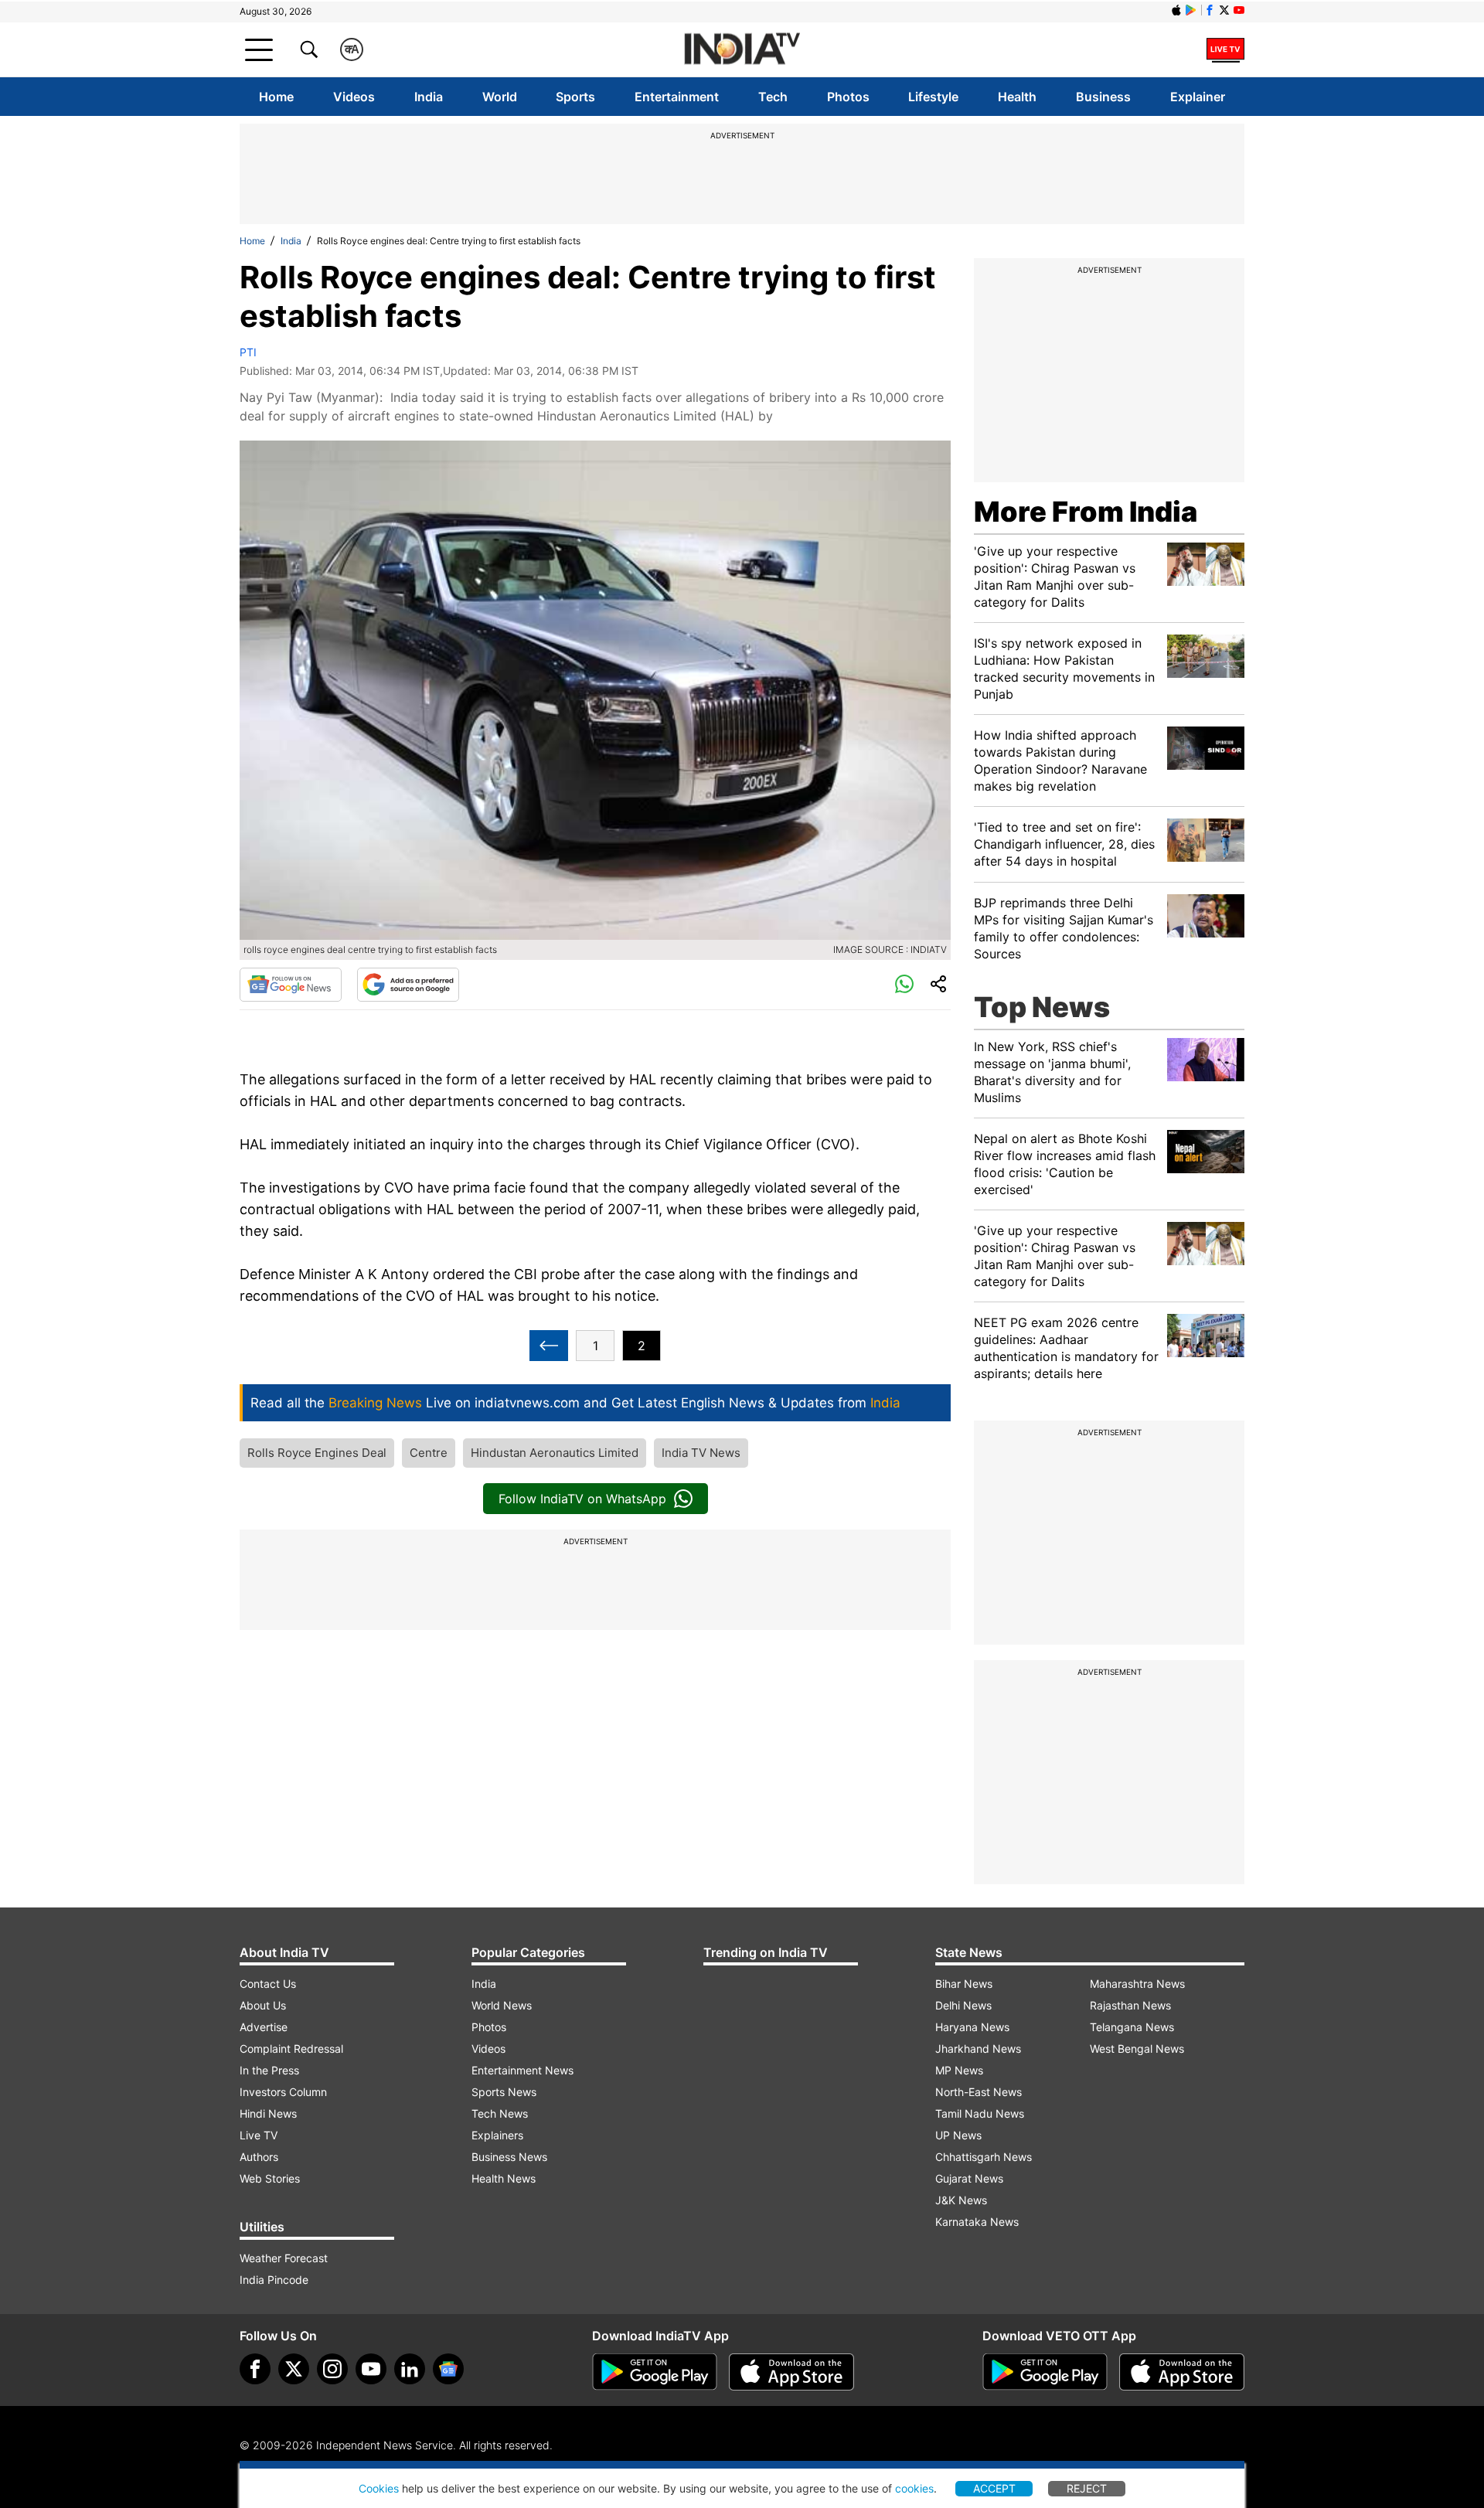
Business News (509, 2157)
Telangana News (1132, 2027)
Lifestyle (933, 97)
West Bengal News (1137, 2049)
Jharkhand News (978, 2049)
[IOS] (1176, 10)
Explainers (497, 2135)
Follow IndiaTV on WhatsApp (582, 1499)
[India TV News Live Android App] (655, 2372)
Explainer (1198, 97)
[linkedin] (410, 2369)
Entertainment (677, 97)
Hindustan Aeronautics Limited (555, 1453)
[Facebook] (255, 2369)
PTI (248, 352)
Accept (994, 2488)
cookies (914, 2488)
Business (1103, 97)
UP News (958, 2135)
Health (1017, 97)
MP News (959, 2070)
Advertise (264, 2027)
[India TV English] (742, 50)
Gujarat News (969, 2178)
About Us (263, 2005)
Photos (848, 97)
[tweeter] (294, 2369)
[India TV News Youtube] (1239, 10)
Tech (773, 97)
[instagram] (332, 2369)
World (500, 97)
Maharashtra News (1137, 1984)
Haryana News (972, 2027)
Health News (504, 2178)
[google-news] (448, 2369)
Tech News (500, 2113)
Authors (259, 2157)
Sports (575, 97)
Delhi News (963, 2005)
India (429, 97)
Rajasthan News (1130, 2005)
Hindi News (268, 2113)
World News (502, 2005)
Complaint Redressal (291, 2049)
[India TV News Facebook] (1210, 10)
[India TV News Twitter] (1224, 10)
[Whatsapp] (904, 985)
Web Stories (270, 2178)
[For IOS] (1182, 2372)
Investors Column (283, 2092)
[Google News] (291, 985)
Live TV (259, 2135)
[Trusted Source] (408, 985)
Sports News (504, 2092)
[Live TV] (1225, 49)
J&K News (961, 2200)
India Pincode (274, 2280)
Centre (429, 1453)
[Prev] (549, 1346)
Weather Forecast (284, 2258)
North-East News (979, 2092)
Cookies (379, 2488)
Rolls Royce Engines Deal (317, 1453)
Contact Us (268, 1984)
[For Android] (1045, 2372)
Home (276, 97)
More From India (1086, 512)
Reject (1087, 2488)
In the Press (269, 2070)
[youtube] (371, 2369)
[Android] (1191, 10)
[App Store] (791, 2372)
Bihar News (964, 1984)
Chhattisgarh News (984, 2157)
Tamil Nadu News (980, 2113)
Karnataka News (977, 2222)
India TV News (701, 1453)
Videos (354, 97)
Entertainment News (522, 2070)
